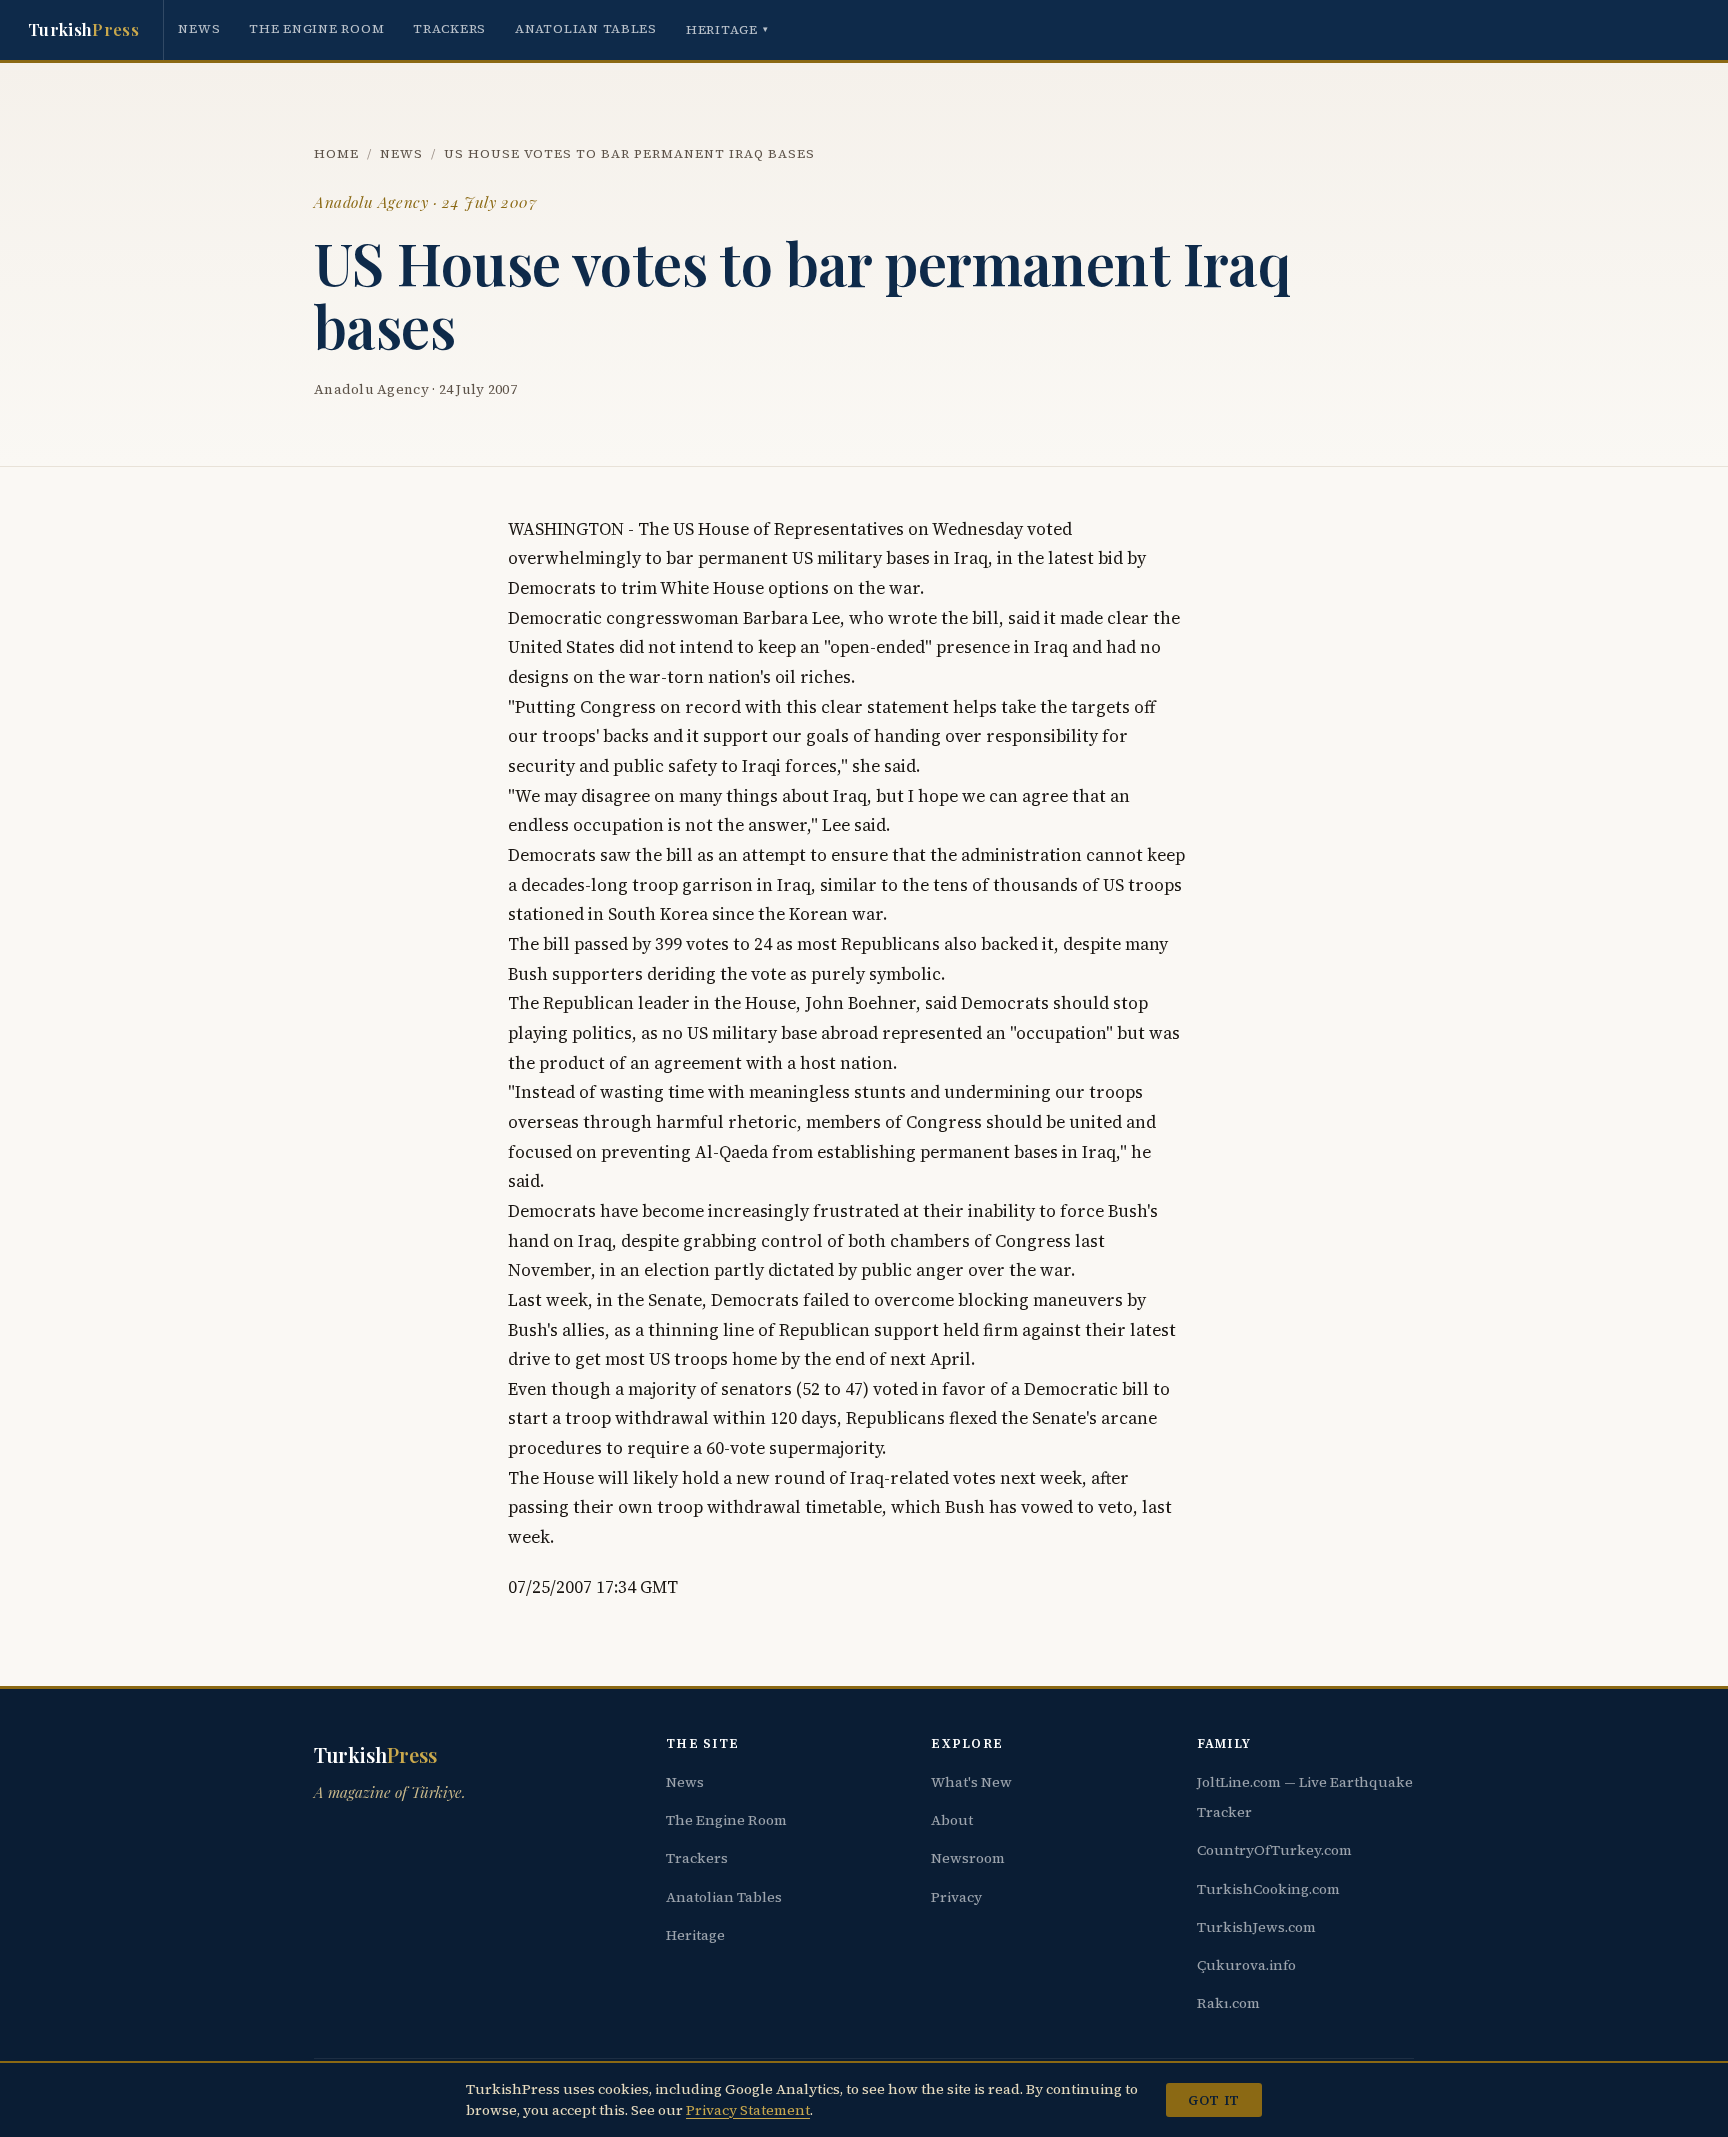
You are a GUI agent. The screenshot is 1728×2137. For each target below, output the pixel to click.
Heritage (727, 29)
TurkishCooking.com (1268, 1889)
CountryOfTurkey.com (1274, 1850)
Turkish (83, 29)
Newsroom (968, 1858)
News (199, 28)
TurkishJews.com (1256, 1927)
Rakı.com (1228, 2003)
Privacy (956, 1897)
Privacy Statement (748, 2110)
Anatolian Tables (586, 28)
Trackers (449, 28)
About (952, 1820)
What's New (971, 1782)
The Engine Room (316, 28)
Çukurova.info (1246, 1965)
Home (336, 153)
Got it (1213, 2100)
